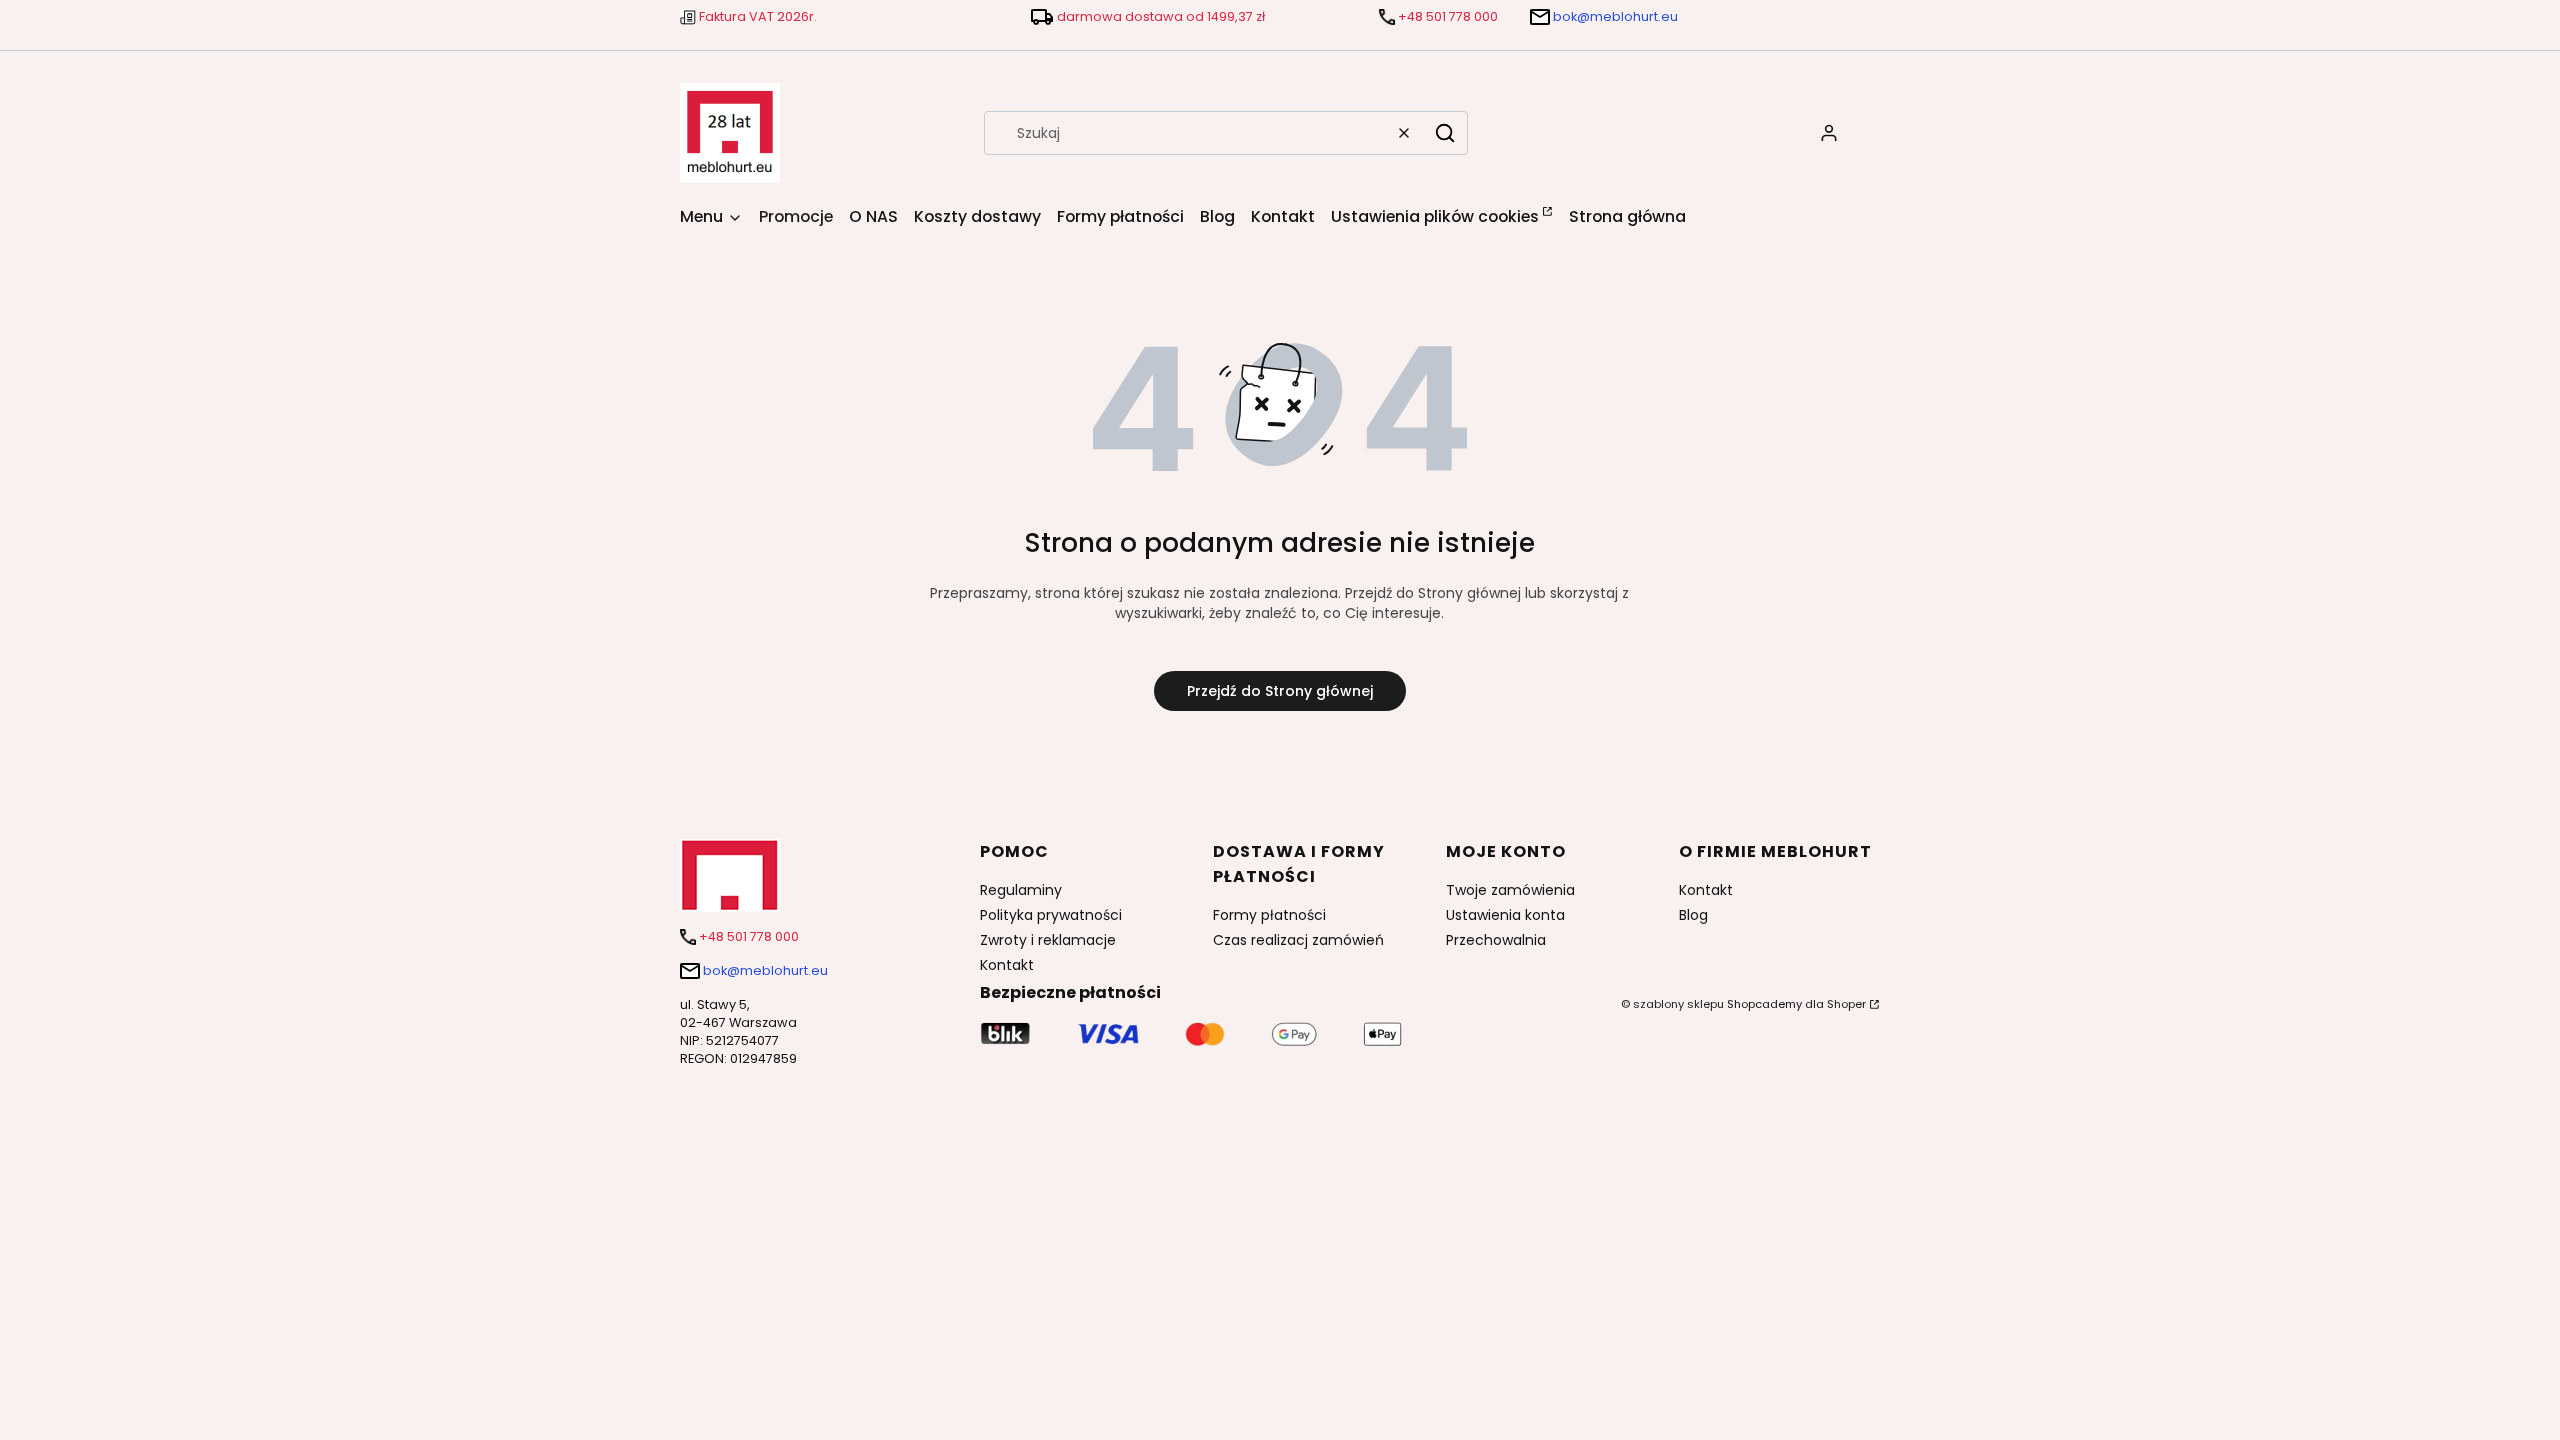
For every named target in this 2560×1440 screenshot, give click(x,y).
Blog (1693, 915)
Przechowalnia (1496, 940)
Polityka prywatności (1051, 915)
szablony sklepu (1678, 1004)
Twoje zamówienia (1510, 890)
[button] (1445, 133)
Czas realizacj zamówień (1298, 940)
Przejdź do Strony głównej (1280, 691)
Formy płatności (1269, 915)
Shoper (1846, 1004)
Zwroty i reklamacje (1048, 940)
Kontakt (1007, 965)
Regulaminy (1021, 890)
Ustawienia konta (1505, 915)
